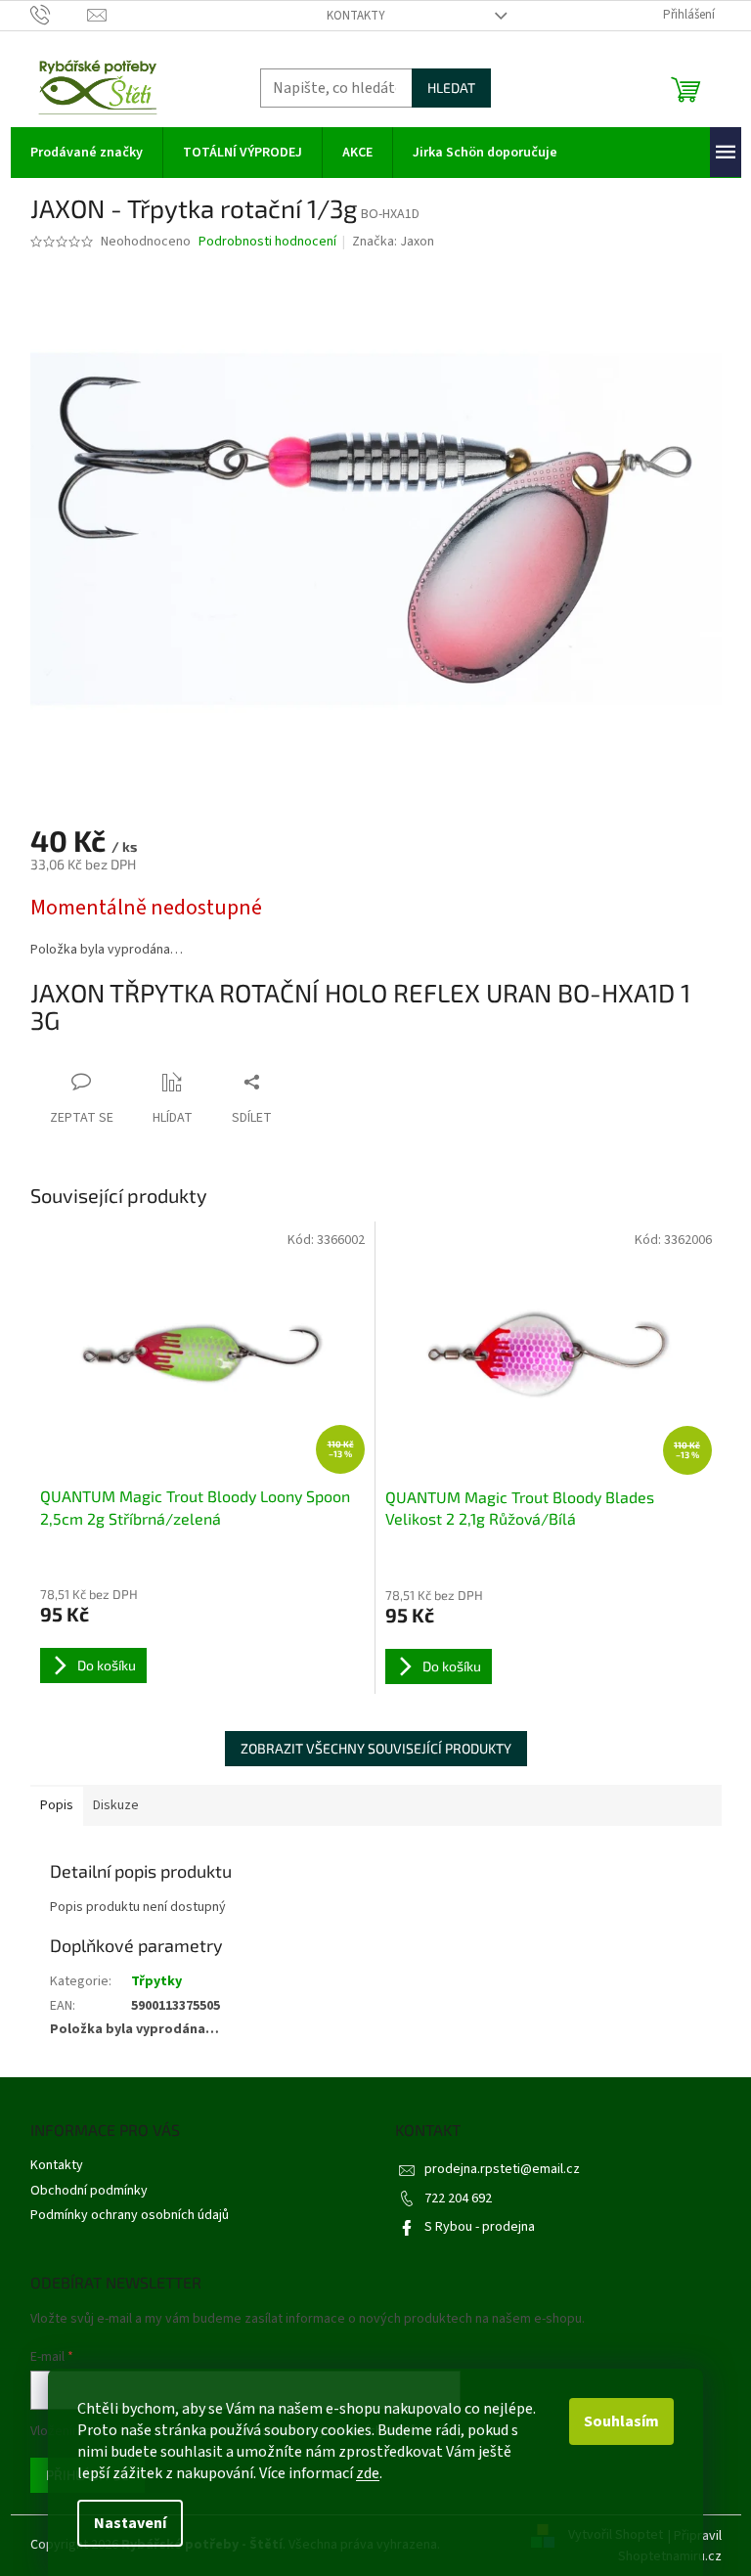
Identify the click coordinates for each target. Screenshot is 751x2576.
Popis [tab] (57, 1805)
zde (368, 2473)
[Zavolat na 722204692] (59, 15)
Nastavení (130, 2523)
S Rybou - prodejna (480, 2227)
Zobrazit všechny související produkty (376, 1748)
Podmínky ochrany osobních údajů (130, 2215)
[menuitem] (87, 153)
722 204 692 (458, 2198)
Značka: (393, 242)
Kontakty (356, 16)
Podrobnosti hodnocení (267, 242)
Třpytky (156, 1981)
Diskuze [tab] (116, 1805)
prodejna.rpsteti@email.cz (502, 2169)
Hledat (451, 88)
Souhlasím (621, 2421)
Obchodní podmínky (89, 2191)
